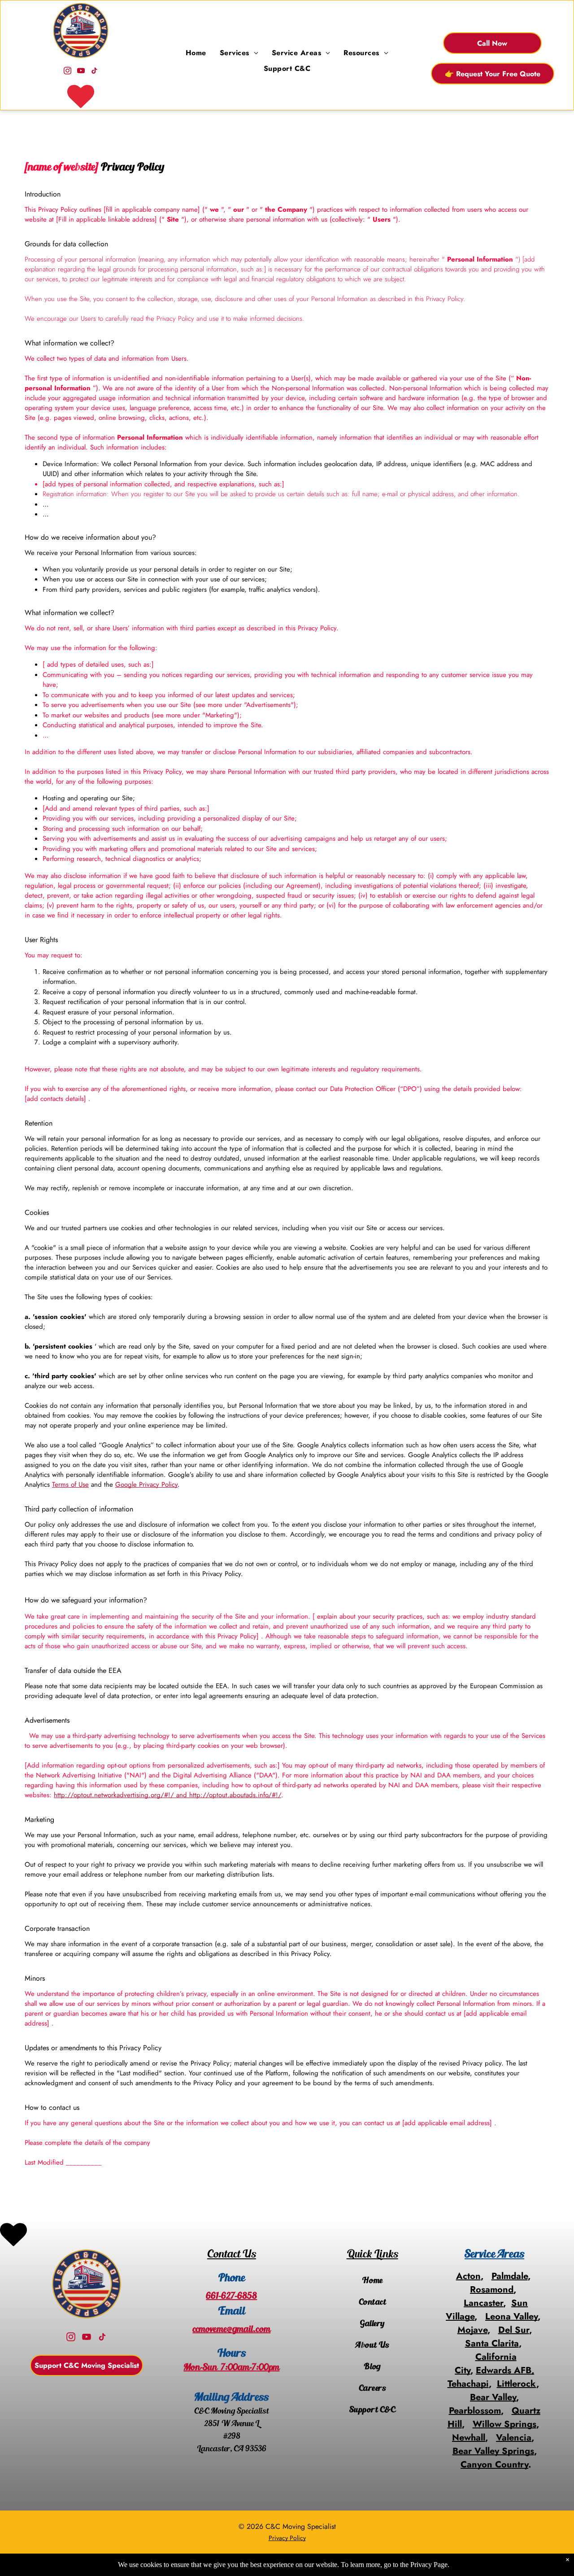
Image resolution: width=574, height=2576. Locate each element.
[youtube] (81, 72)
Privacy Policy (287, 2538)
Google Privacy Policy (146, 1484)
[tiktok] (94, 72)
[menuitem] (196, 53)
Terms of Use (70, 1484)
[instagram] (67, 72)
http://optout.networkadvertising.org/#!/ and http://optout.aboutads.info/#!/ (167, 1795)
